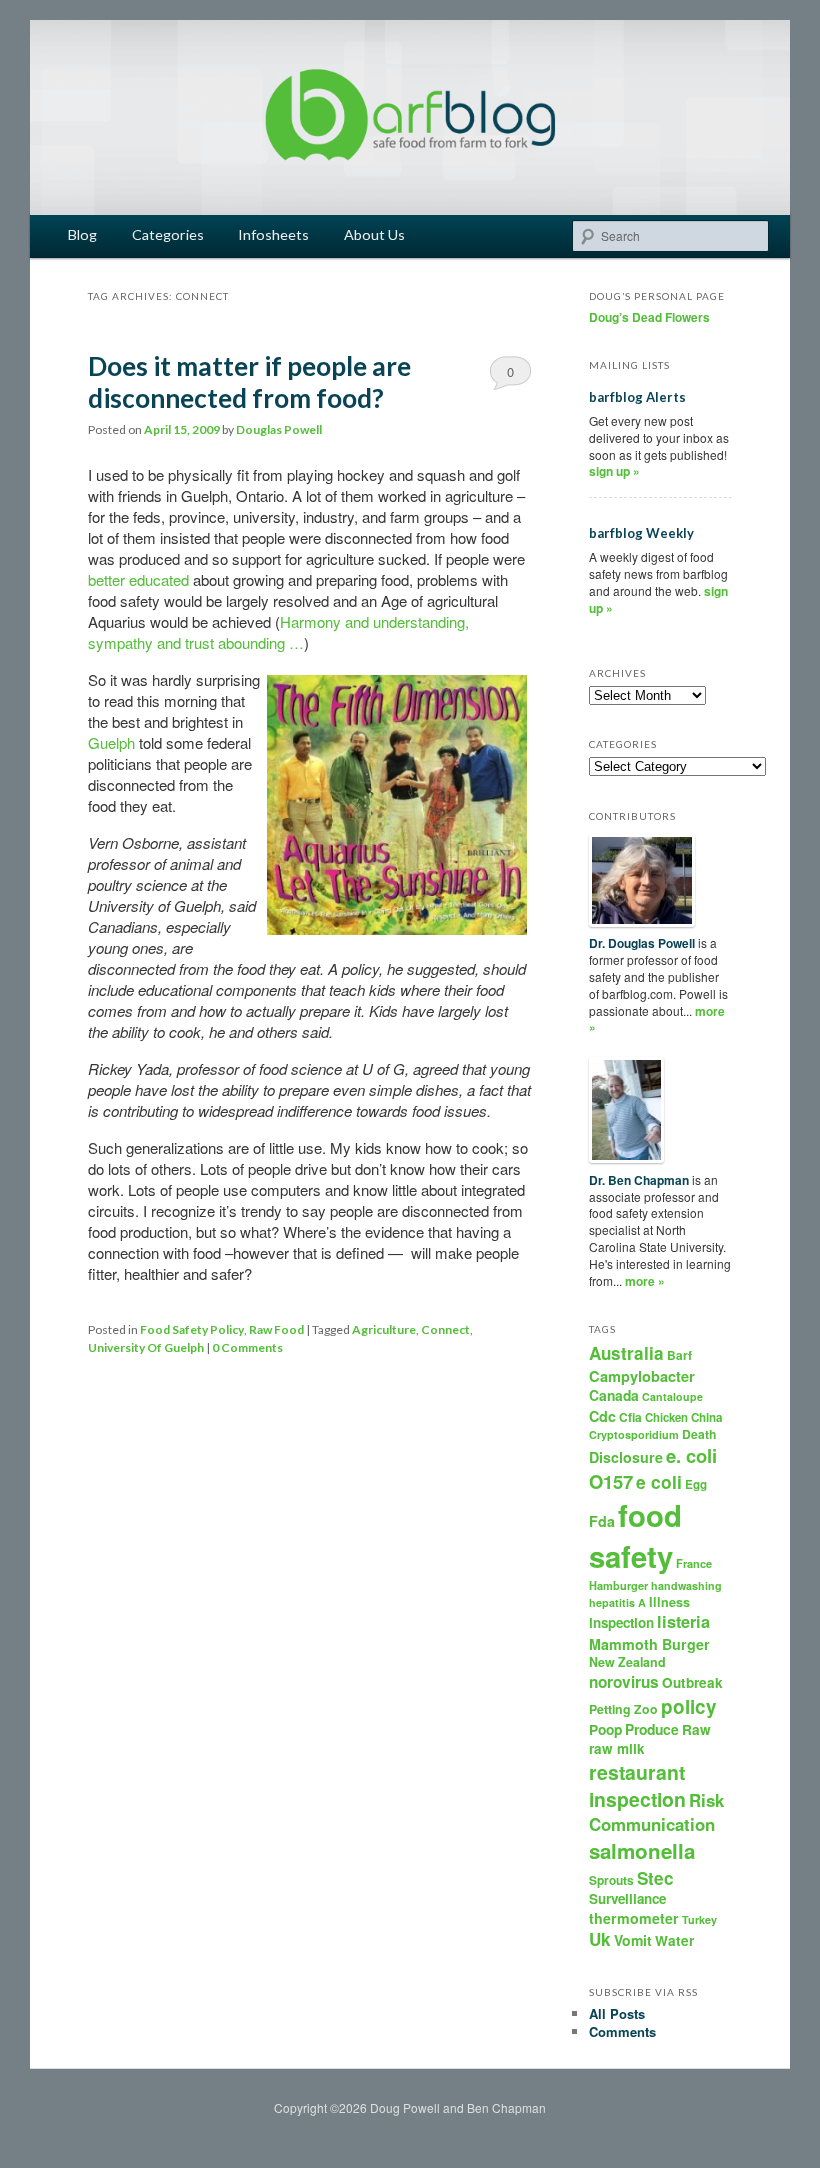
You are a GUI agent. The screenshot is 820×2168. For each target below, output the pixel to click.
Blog (82, 234)
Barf (679, 1355)
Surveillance (627, 1898)
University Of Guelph (146, 1347)
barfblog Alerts (637, 397)
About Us (374, 234)
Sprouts (611, 1880)
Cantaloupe (672, 1396)
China (707, 1417)
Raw (696, 1729)
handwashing (686, 1585)
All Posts (617, 2013)
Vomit (633, 1940)
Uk (600, 1939)
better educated (138, 579)
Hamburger (618, 1585)
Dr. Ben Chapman (639, 1180)
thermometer (634, 1918)
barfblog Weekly (641, 533)
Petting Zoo (623, 1709)
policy (689, 1706)
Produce (652, 1729)
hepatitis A (617, 1602)
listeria (683, 1621)
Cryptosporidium (634, 1434)
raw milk (617, 1748)
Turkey (699, 1919)
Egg (696, 1484)
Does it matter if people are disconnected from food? (249, 382)
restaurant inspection (637, 1785)
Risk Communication (656, 1812)
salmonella (642, 1850)
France (694, 1563)
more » (645, 1281)
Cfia (630, 1417)
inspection (621, 1622)
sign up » (614, 471)
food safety (635, 1535)
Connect (445, 1329)
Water (674, 1940)
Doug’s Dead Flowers (649, 317)
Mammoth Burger (649, 1644)
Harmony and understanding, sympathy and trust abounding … (278, 632)
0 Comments (510, 376)
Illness (669, 1602)
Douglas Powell (279, 429)
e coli (659, 1481)
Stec (655, 1878)
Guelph (111, 742)
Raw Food (276, 1329)
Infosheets (273, 234)
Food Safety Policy (192, 1329)
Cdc (602, 1416)
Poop (605, 1729)
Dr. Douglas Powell (642, 943)
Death (699, 1434)
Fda (602, 1521)
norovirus (624, 1682)
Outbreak (692, 1682)
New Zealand (627, 1662)
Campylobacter (642, 1376)
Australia (626, 1353)
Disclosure (626, 1457)
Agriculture (384, 1329)
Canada (614, 1395)
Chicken (666, 1417)
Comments (622, 2031)
